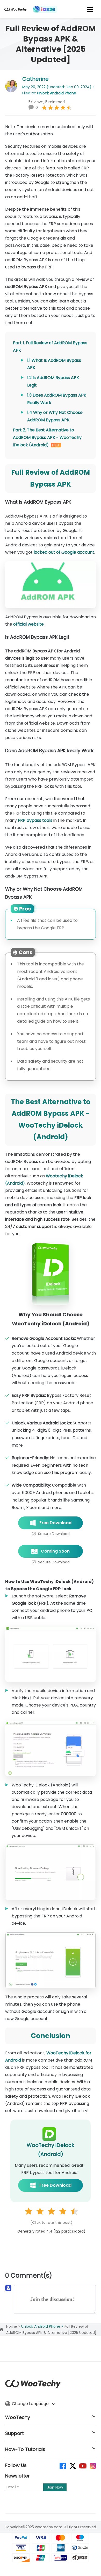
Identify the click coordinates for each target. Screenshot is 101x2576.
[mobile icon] (90, 9)
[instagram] (93, 2466)
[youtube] (82, 2466)
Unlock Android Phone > (43, 2326)
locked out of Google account (64, 552)
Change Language (31, 2404)
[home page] (16, 11)
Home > (14, 2326)
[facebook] (62, 2466)
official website (28, 624)
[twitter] (72, 2466)
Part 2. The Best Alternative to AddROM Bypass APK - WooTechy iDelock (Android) (47, 437)
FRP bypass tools (35, 820)
